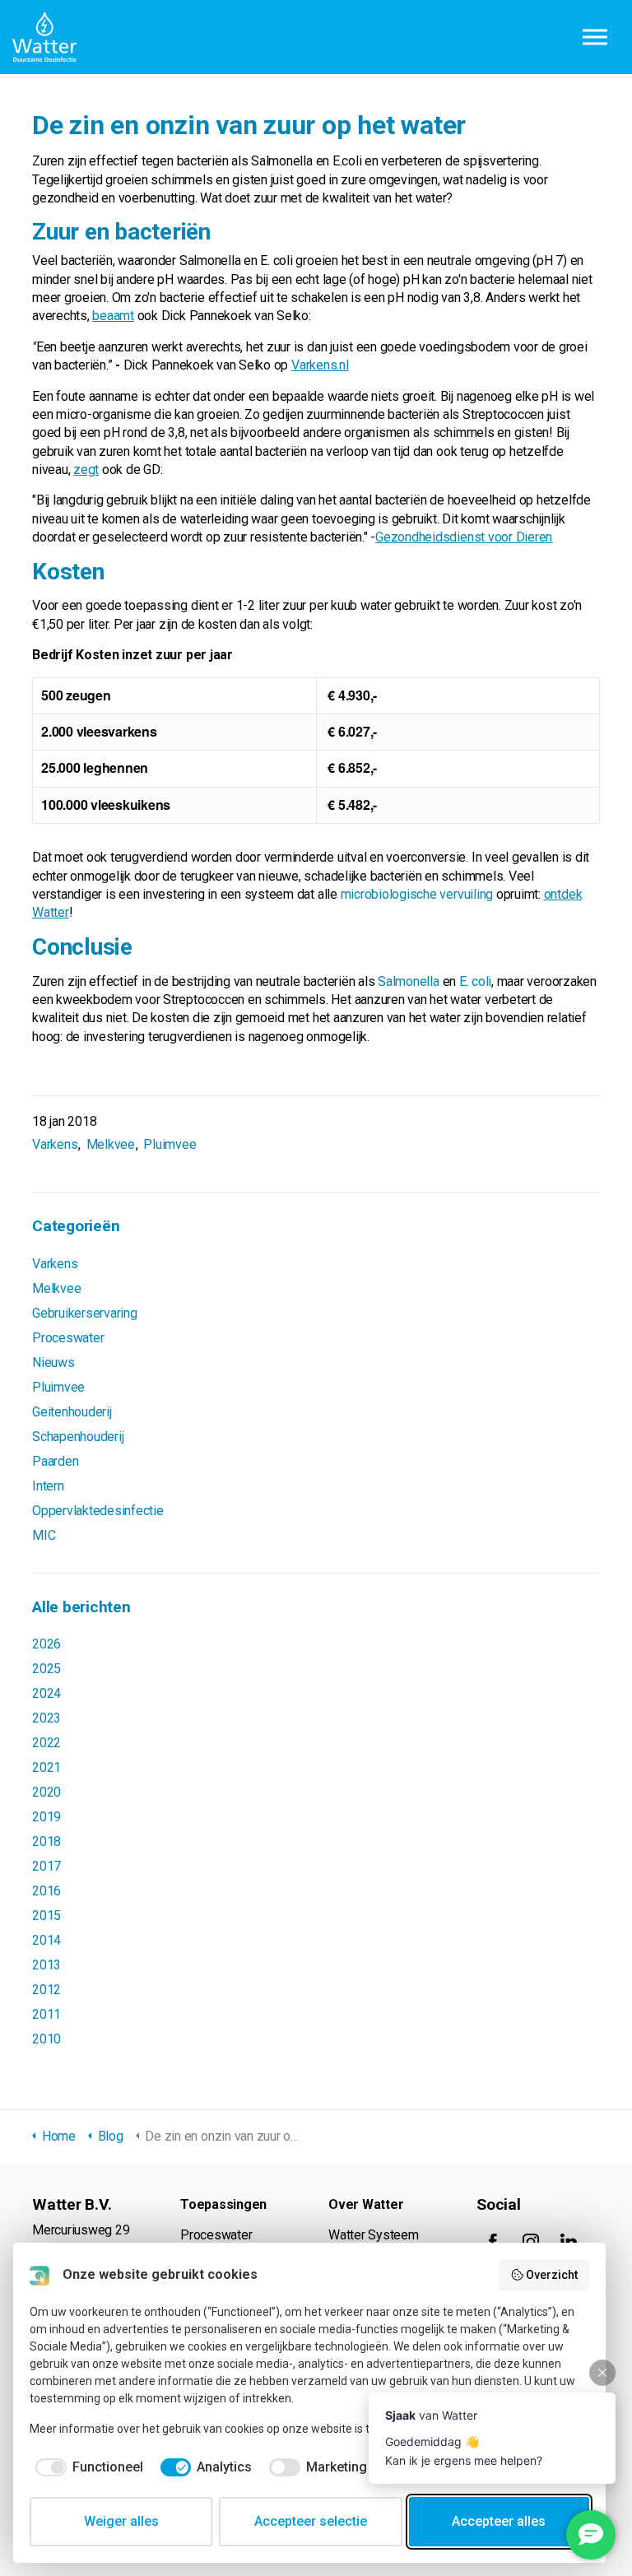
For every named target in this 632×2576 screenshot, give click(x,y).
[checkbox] (86, 2467)
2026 (46, 1644)
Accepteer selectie (311, 2521)
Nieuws (53, 1362)
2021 (46, 1767)
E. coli (475, 981)
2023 (46, 1718)
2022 (46, 1743)
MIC (44, 1535)
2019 (46, 1817)
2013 (46, 1965)
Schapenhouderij (78, 1437)
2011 (46, 2014)
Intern (48, 1486)
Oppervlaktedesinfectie (98, 1511)
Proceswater (68, 1338)
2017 (46, 1866)
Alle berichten (81, 1607)
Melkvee (111, 1144)
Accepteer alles (499, 2521)
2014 (46, 1940)
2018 (46, 1841)
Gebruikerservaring (85, 1313)
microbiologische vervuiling (417, 894)
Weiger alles (121, 2521)
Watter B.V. (44, 37)
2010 (46, 2039)
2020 (46, 1792)
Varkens (55, 1144)
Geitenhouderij (72, 1412)
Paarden (55, 1461)
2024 (46, 1693)
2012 (46, 1990)
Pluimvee (170, 1144)
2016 (46, 1891)
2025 (46, 1669)
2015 (46, 1916)
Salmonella (409, 981)
